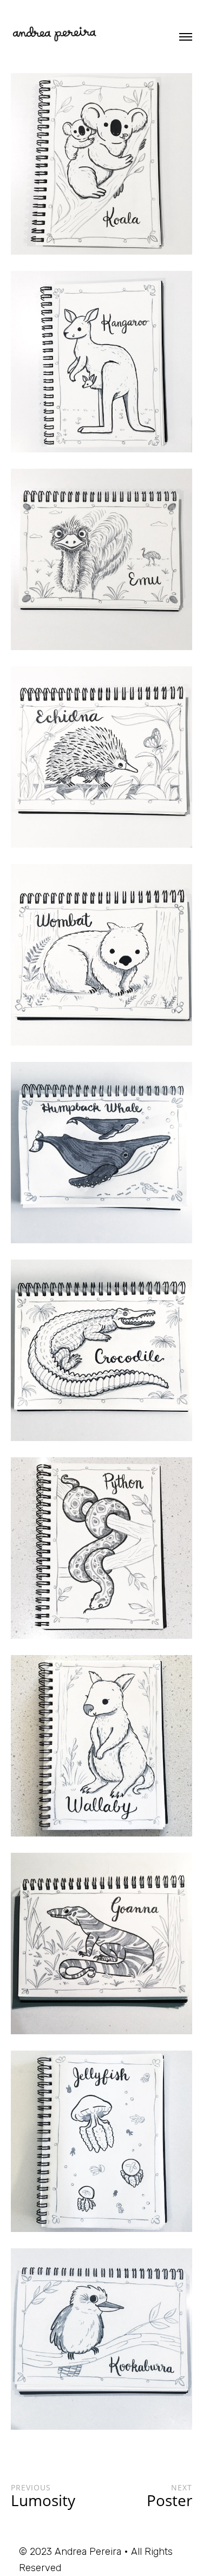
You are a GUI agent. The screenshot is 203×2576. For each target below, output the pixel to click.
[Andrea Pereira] (54, 35)
